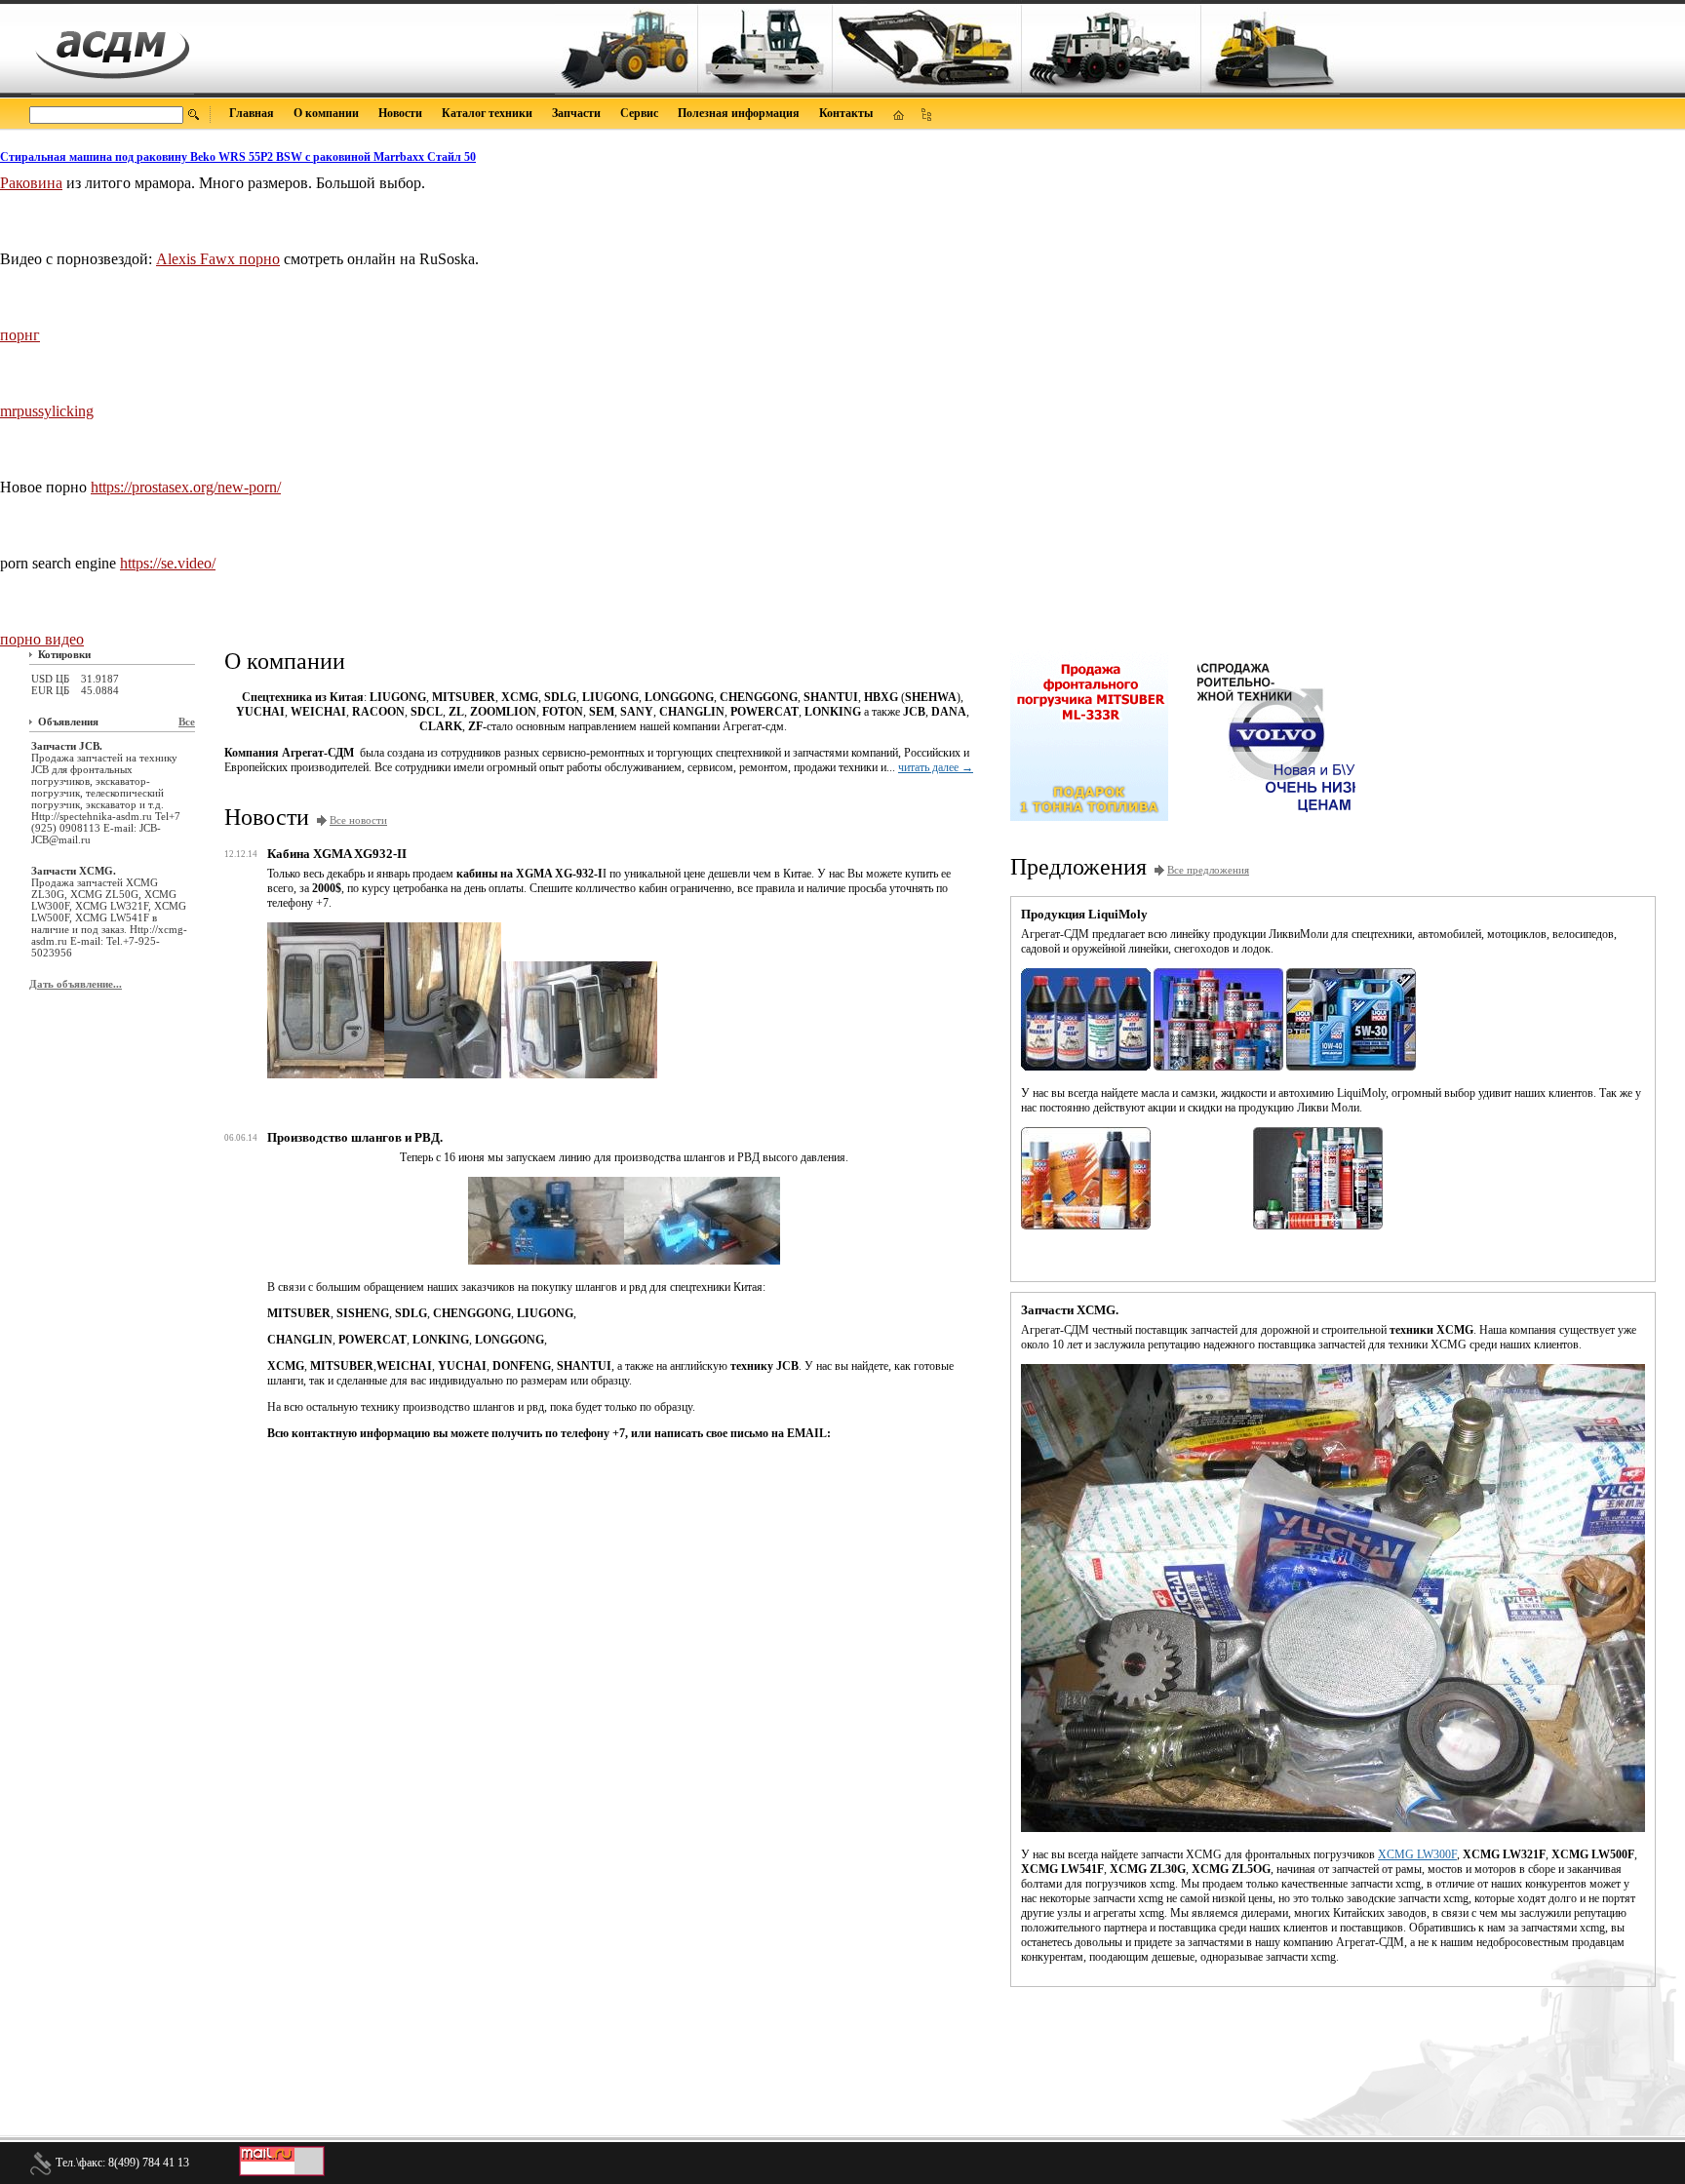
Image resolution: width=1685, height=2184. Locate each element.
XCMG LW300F (1417, 1854)
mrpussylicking (47, 411)
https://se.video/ (168, 563)
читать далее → (936, 767)
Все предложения (1208, 870)
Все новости (358, 820)
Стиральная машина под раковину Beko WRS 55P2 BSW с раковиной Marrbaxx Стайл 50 (238, 157)
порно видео (42, 639)
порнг (20, 335)
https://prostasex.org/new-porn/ (186, 487)
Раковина (31, 183)
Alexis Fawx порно (218, 259)
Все (187, 721)
